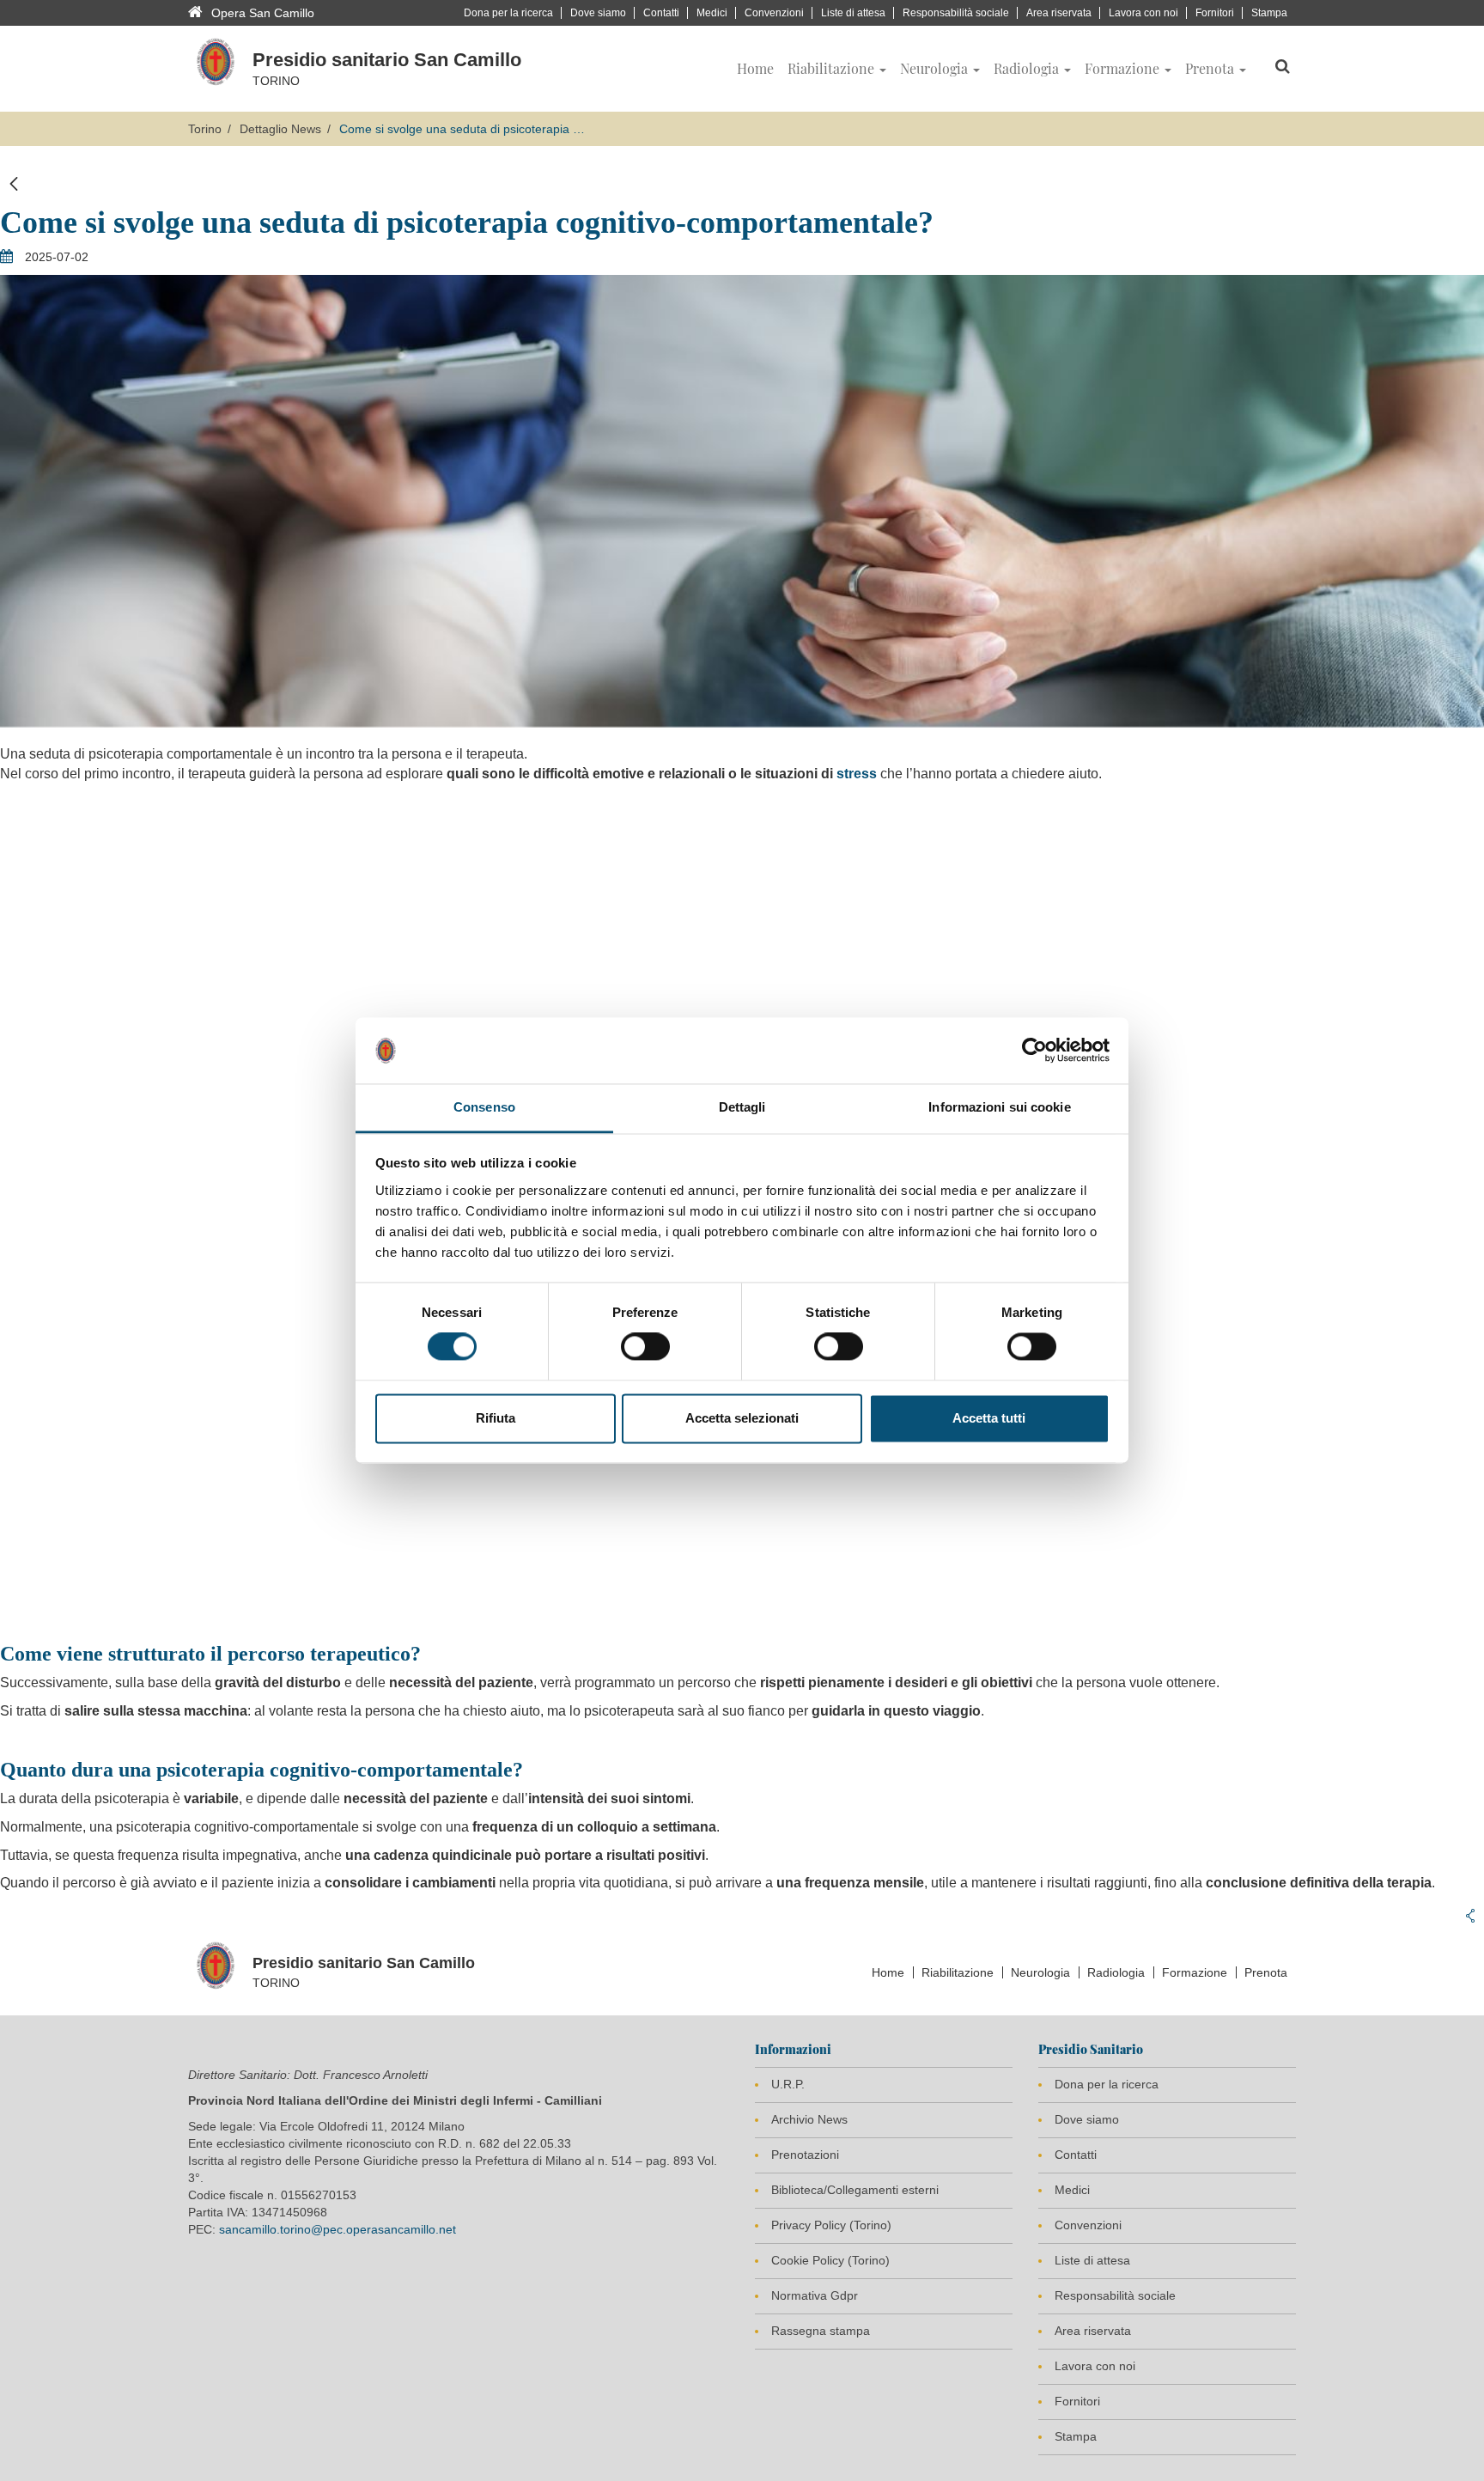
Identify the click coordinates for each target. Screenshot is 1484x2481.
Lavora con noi (1143, 13)
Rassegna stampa (821, 2331)
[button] (837, 69)
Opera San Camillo (263, 13)
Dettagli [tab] (742, 1107)
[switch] (645, 1347)
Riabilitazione (958, 1972)
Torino (205, 129)
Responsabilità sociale (956, 13)
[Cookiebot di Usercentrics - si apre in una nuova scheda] (1034, 1051)
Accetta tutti (989, 1418)
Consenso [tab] (484, 1107)
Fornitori (1215, 13)
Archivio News (809, 2119)
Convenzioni (774, 13)
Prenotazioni (805, 2155)
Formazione (1195, 1972)
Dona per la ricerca (508, 13)
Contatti (661, 13)
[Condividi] (1470, 1916)
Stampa (1269, 13)
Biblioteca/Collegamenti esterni (855, 2190)
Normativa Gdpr (815, 2295)
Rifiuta (496, 1418)
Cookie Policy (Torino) (830, 2260)
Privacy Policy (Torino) (831, 2225)
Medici (712, 13)
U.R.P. (788, 2084)
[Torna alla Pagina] (14, 184)
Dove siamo (598, 13)
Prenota (1266, 1972)
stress (857, 774)
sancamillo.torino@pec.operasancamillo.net (338, 2229)
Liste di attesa (853, 13)
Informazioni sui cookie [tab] (999, 1107)
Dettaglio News (280, 129)
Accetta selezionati (742, 1418)
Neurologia (1040, 1972)
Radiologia (1116, 1972)
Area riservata (1059, 13)
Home (888, 1972)
